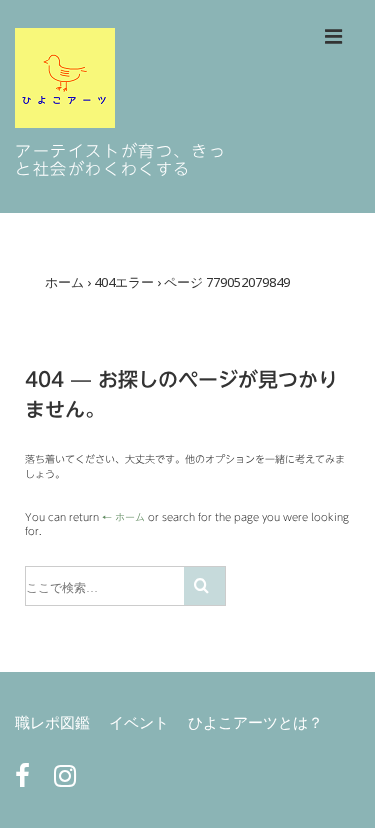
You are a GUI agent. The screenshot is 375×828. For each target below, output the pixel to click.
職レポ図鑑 (52, 722)
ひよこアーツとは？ (255, 722)
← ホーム (123, 517)
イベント (139, 722)
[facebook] (27, 781)
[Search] (204, 586)
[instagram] (67, 781)
